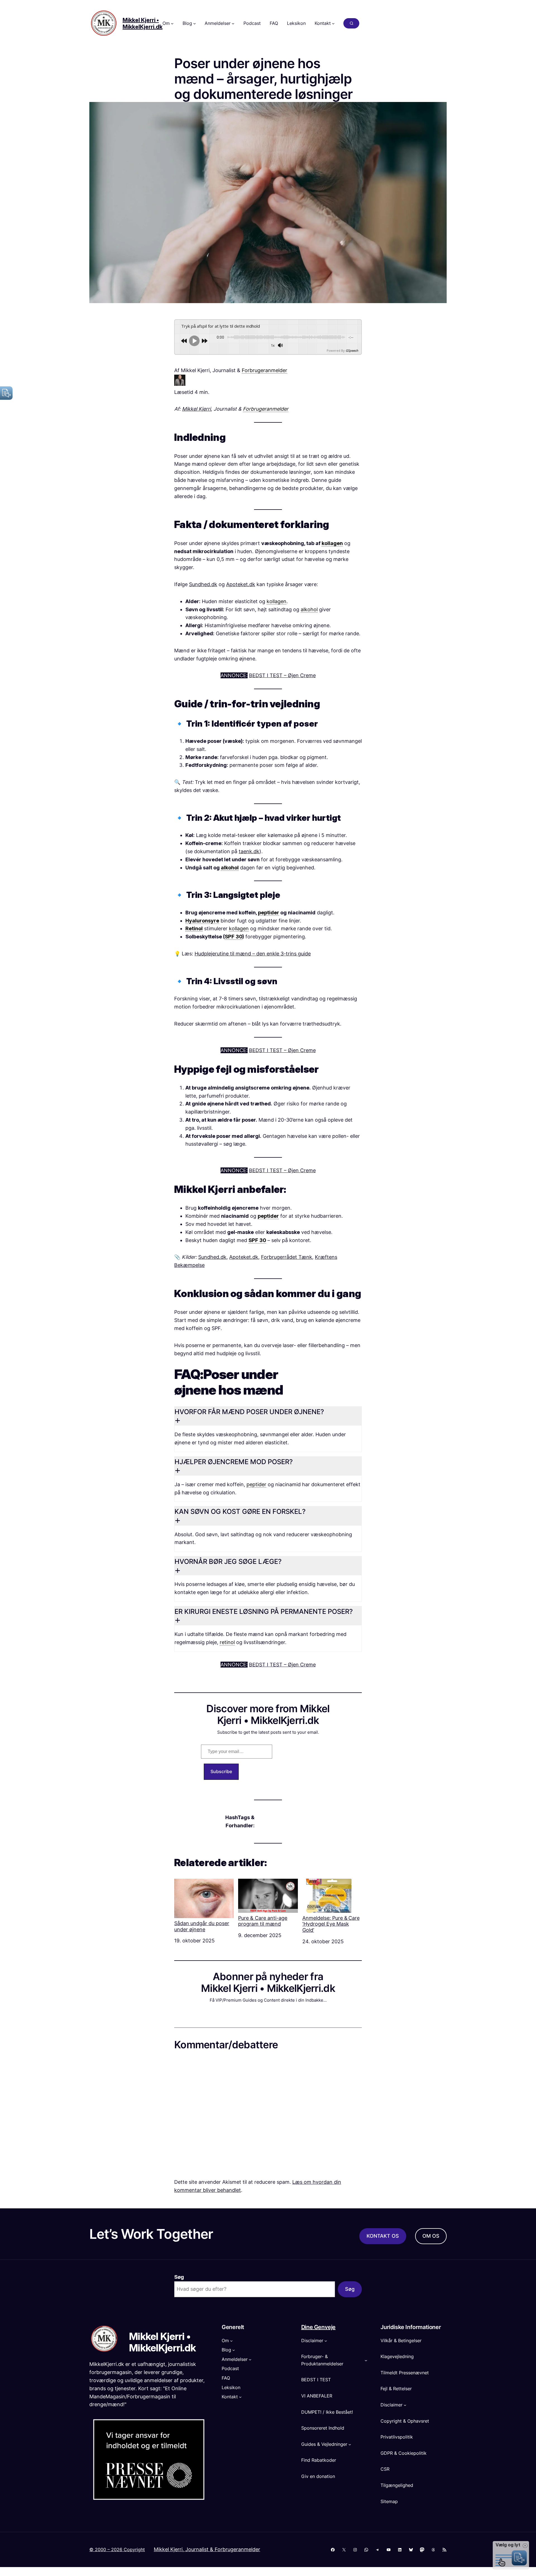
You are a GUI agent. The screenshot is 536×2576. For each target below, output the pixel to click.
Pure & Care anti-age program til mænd (263, 1921)
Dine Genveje (318, 2327)
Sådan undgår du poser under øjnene (202, 1926)
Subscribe (221, 1771)
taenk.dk (249, 851)
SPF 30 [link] (234, 937)
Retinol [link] (194, 928)
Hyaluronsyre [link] (202, 921)
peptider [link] (269, 913)
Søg (179, 2277)
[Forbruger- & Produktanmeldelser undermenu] (366, 2360)
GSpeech (352, 350)
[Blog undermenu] (195, 23)
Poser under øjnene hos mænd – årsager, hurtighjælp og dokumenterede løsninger (263, 79)
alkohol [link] (309, 609)
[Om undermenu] (172, 23)
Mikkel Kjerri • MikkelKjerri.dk (143, 23)
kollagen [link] (332, 543)
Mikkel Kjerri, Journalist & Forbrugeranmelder (207, 2549)
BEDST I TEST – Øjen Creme (282, 675)
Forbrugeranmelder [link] (265, 370)
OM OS (431, 2236)
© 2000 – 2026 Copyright (117, 2549)
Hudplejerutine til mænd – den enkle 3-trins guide (253, 954)
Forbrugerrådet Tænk (287, 1257)
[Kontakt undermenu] (333, 23)
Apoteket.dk (241, 584)
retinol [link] (227, 1642)
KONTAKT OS (383, 2236)
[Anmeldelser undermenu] (233, 23)
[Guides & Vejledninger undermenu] (350, 2444)
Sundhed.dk (203, 584)
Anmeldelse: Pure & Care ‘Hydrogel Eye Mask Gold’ (331, 1924)
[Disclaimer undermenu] (326, 2341)
